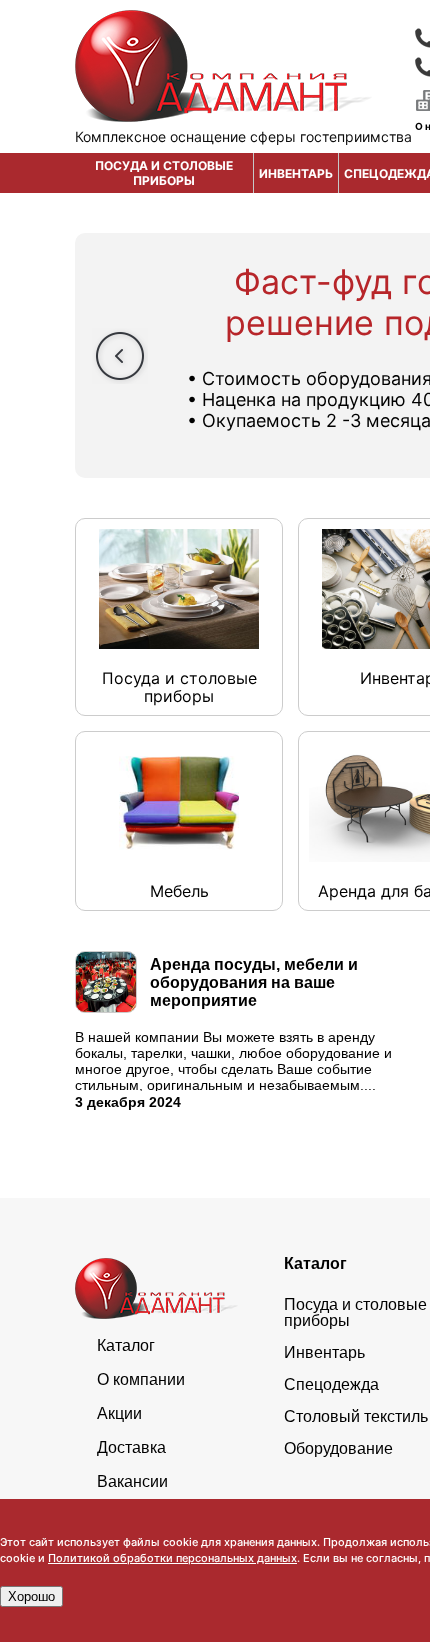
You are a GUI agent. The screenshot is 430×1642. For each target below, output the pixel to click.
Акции (119, 1414)
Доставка (131, 1448)
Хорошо (31, 1596)
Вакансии (132, 1482)
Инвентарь (296, 173)
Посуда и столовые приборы (164, 173)
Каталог (126, 1346)
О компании (141, 1380)
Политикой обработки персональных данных (172, 1558)
